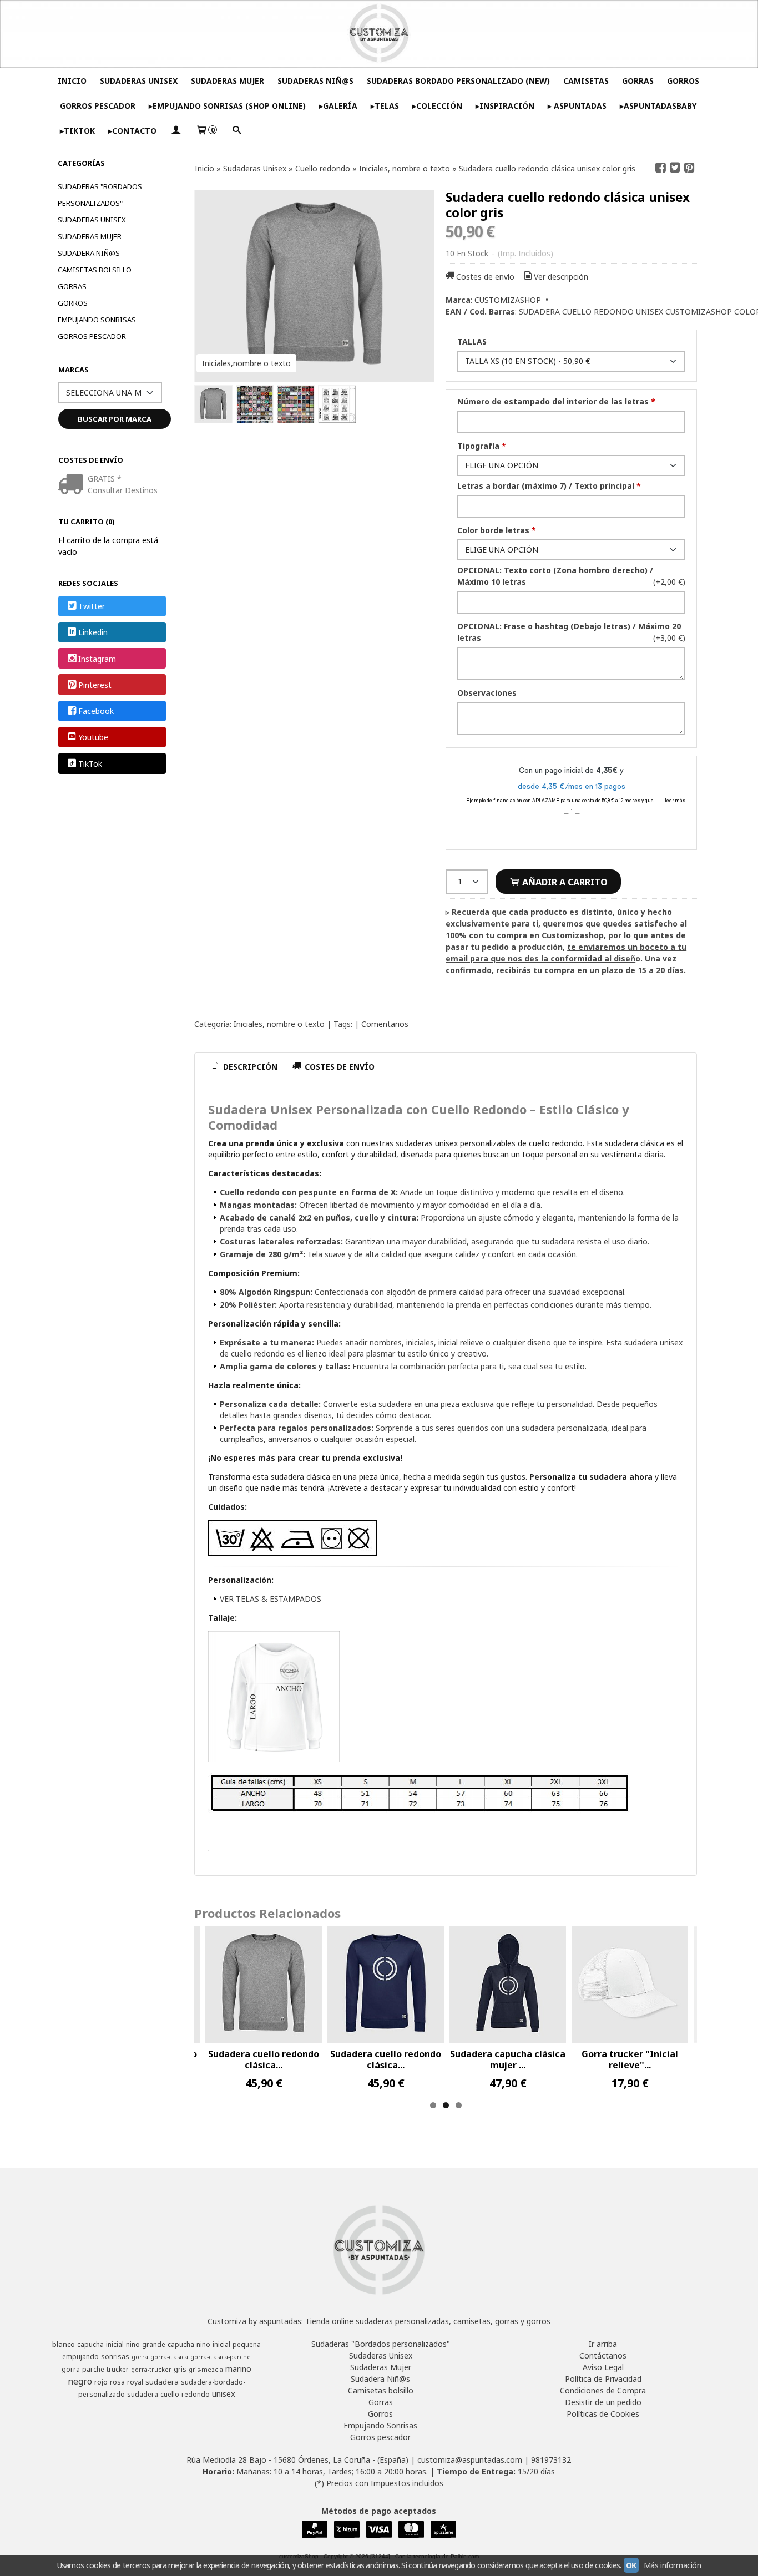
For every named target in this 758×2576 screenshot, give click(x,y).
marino (238, 2368)
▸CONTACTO (132, 131)
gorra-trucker (151, 2370)
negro (80, 2381)
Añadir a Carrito (564, 882)
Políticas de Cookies (603, 2414)
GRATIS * (105, 479)
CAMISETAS (586, 81)
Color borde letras (497, 530)
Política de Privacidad (603, 2379)
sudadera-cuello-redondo (168, 2394)
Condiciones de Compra (603, 2390)
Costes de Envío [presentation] (338, 1067)
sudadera (162, 2382)
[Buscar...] (236, 131)
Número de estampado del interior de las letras (556, 401)
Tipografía (482, 446)
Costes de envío (485, 277)
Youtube (93, 738)
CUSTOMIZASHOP (508, 300)
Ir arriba (603, 2344)
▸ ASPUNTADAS (577, 106)
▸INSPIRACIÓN (505, 106)
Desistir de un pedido (603, 2402)
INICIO (72, 81)
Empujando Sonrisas (97, 320)
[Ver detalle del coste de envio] (73, 485)
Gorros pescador (92, 336)
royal (135, 2382)
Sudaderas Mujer (90, 236)
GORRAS (638, 81)
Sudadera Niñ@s (89, 253)
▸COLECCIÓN (437, 106)
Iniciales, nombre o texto (279, 1024)
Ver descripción (561, 277)
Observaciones (487, 693)
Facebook (96, 711)
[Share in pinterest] (689, 168)
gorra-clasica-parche (221, 2357)
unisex (224, 2393)
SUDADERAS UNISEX (139, 81)
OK (631, 2565)
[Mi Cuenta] (176, 131)
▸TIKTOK (77, 131)
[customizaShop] (379, 34)
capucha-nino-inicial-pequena (214, 2344)
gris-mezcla (206, 2370)
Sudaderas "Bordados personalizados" (100, 195)
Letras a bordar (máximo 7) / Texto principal (549, 486)
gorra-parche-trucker (95, 2369)
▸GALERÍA (338, 106)
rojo (101, 2382)
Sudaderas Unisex (92, 220)
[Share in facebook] (661, 168)
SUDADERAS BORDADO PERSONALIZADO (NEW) (458, 81)
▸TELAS (385, 106)
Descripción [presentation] (249, 1067)
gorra (140, 2357)
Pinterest (95, 685)
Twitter (92, 606)
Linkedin (93, 633)
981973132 (551, 2460)
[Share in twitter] (675, 168)
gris (180, 2369)
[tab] (243, 1067)
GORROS (683, 81)
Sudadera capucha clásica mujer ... (508, 2059)
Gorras (72, 286)
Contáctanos (603, 2355)
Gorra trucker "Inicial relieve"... (630, 2059)
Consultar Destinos (123, 490)
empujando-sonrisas (96, 2357)
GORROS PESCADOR (98, 106)
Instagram (97, 659)
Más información (673, 2565)
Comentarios (385, 1024)
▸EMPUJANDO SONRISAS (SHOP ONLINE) (227, 106)
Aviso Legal (603, 2367)
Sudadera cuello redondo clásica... (264, 2059)
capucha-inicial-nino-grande (121, 2344)
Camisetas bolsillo (95, 270)
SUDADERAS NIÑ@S (315, 81)
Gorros (73, 303)
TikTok (90, 764)
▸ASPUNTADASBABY (658, 106)
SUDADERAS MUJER (228, 81)
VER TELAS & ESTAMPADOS (271, 1599)
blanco (64, 2344)
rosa (117, 2382)
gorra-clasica (169, 2357)
